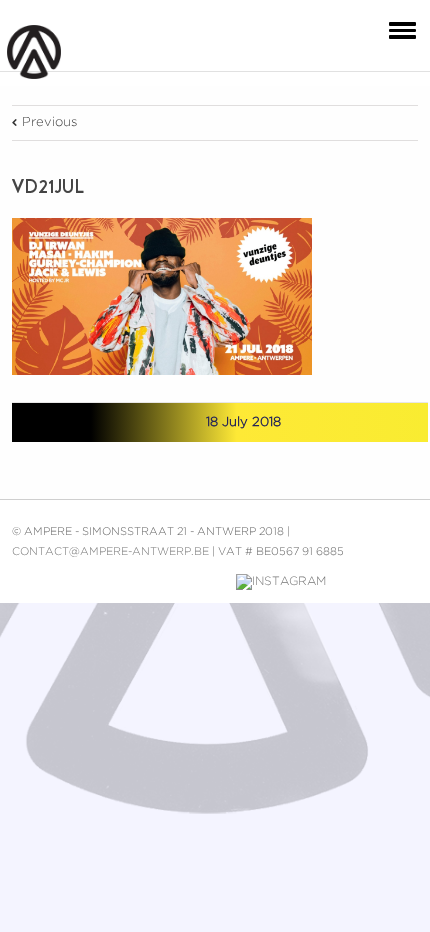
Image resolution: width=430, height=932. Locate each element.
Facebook (56, 423)
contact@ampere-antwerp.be (110, 552)
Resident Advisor (403, 586)
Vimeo (207, 582)
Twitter (91, 422)
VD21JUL (48, 187)
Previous (49, 122)
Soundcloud (358, 579)
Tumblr (129, 422)
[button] (398, 29)
